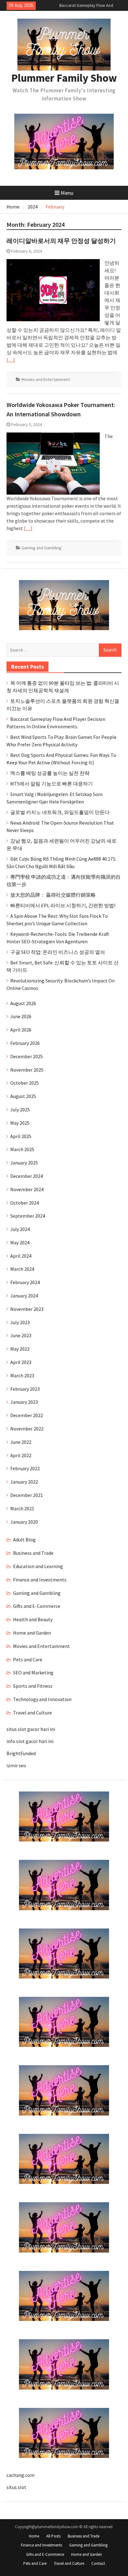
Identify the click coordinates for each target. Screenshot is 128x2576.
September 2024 (28, 1216)
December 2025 (27, 1056)
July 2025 (20, 1110)
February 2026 (25, 1043)
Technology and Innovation (42, 1699)
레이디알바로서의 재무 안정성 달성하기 (61, 241)
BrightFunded (21, 1753)
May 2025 (20, 1123)
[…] (11, 360)
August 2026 (23, 1003)
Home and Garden (32, 1633)
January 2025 (24, 1163)
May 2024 (20, 1242)
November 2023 (27, 1309)
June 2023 (21, 1335)
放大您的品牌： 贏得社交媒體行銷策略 (53, 895)
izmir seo (16, 1765)
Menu (67, 193)
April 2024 (21, 1256)
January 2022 (24, 1482)
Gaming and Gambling (41, 548)
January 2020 (24, 1522)
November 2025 (27, 1070)
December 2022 (27, 1415)
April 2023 (21, 1362)
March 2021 (22, 1508)
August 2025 (23, 1096)
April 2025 (21, 1136)
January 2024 (24, 1296)
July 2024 (20, 1229)
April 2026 (21, 1030)
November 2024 (27, 1189)
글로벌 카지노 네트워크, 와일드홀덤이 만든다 (60, 812)
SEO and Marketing (33, 1672)
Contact (98, 2563)
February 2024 (25, 1282)
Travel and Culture (32, 1713)
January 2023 (24, 1402)
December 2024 (27, 1176)
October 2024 (25, 1203)
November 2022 (27, 1429)
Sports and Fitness (33, 1686)
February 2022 (25, 1468)
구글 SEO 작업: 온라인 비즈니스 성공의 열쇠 (58, 952)
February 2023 (25, 1389)
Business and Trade (33, 1553)
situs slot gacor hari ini (31, 1729)
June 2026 (21, 1016)
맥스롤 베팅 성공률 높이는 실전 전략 (50, 773)
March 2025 (22, 1149)
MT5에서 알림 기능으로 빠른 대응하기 (52, 784)
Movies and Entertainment (46, 379)
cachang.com (21, 2475)
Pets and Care (28, 1659)
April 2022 (21, 1455)
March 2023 (22, 1375)
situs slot (16, 2487)
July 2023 (20, 1322)
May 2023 (20, 1349)
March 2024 (22, 1269)
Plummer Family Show (64, 78)
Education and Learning (38, 1566)
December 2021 (27, 1495)
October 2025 (25, 1083)
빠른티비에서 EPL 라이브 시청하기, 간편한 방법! (63, 905)
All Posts (53, 2536)
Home (34, 2536)
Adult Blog (24, 1540)
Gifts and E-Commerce (37, 1606)
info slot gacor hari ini (30, 1741)
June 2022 (21, 1442)
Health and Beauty (33, 1619)
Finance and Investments (40, 1580)
